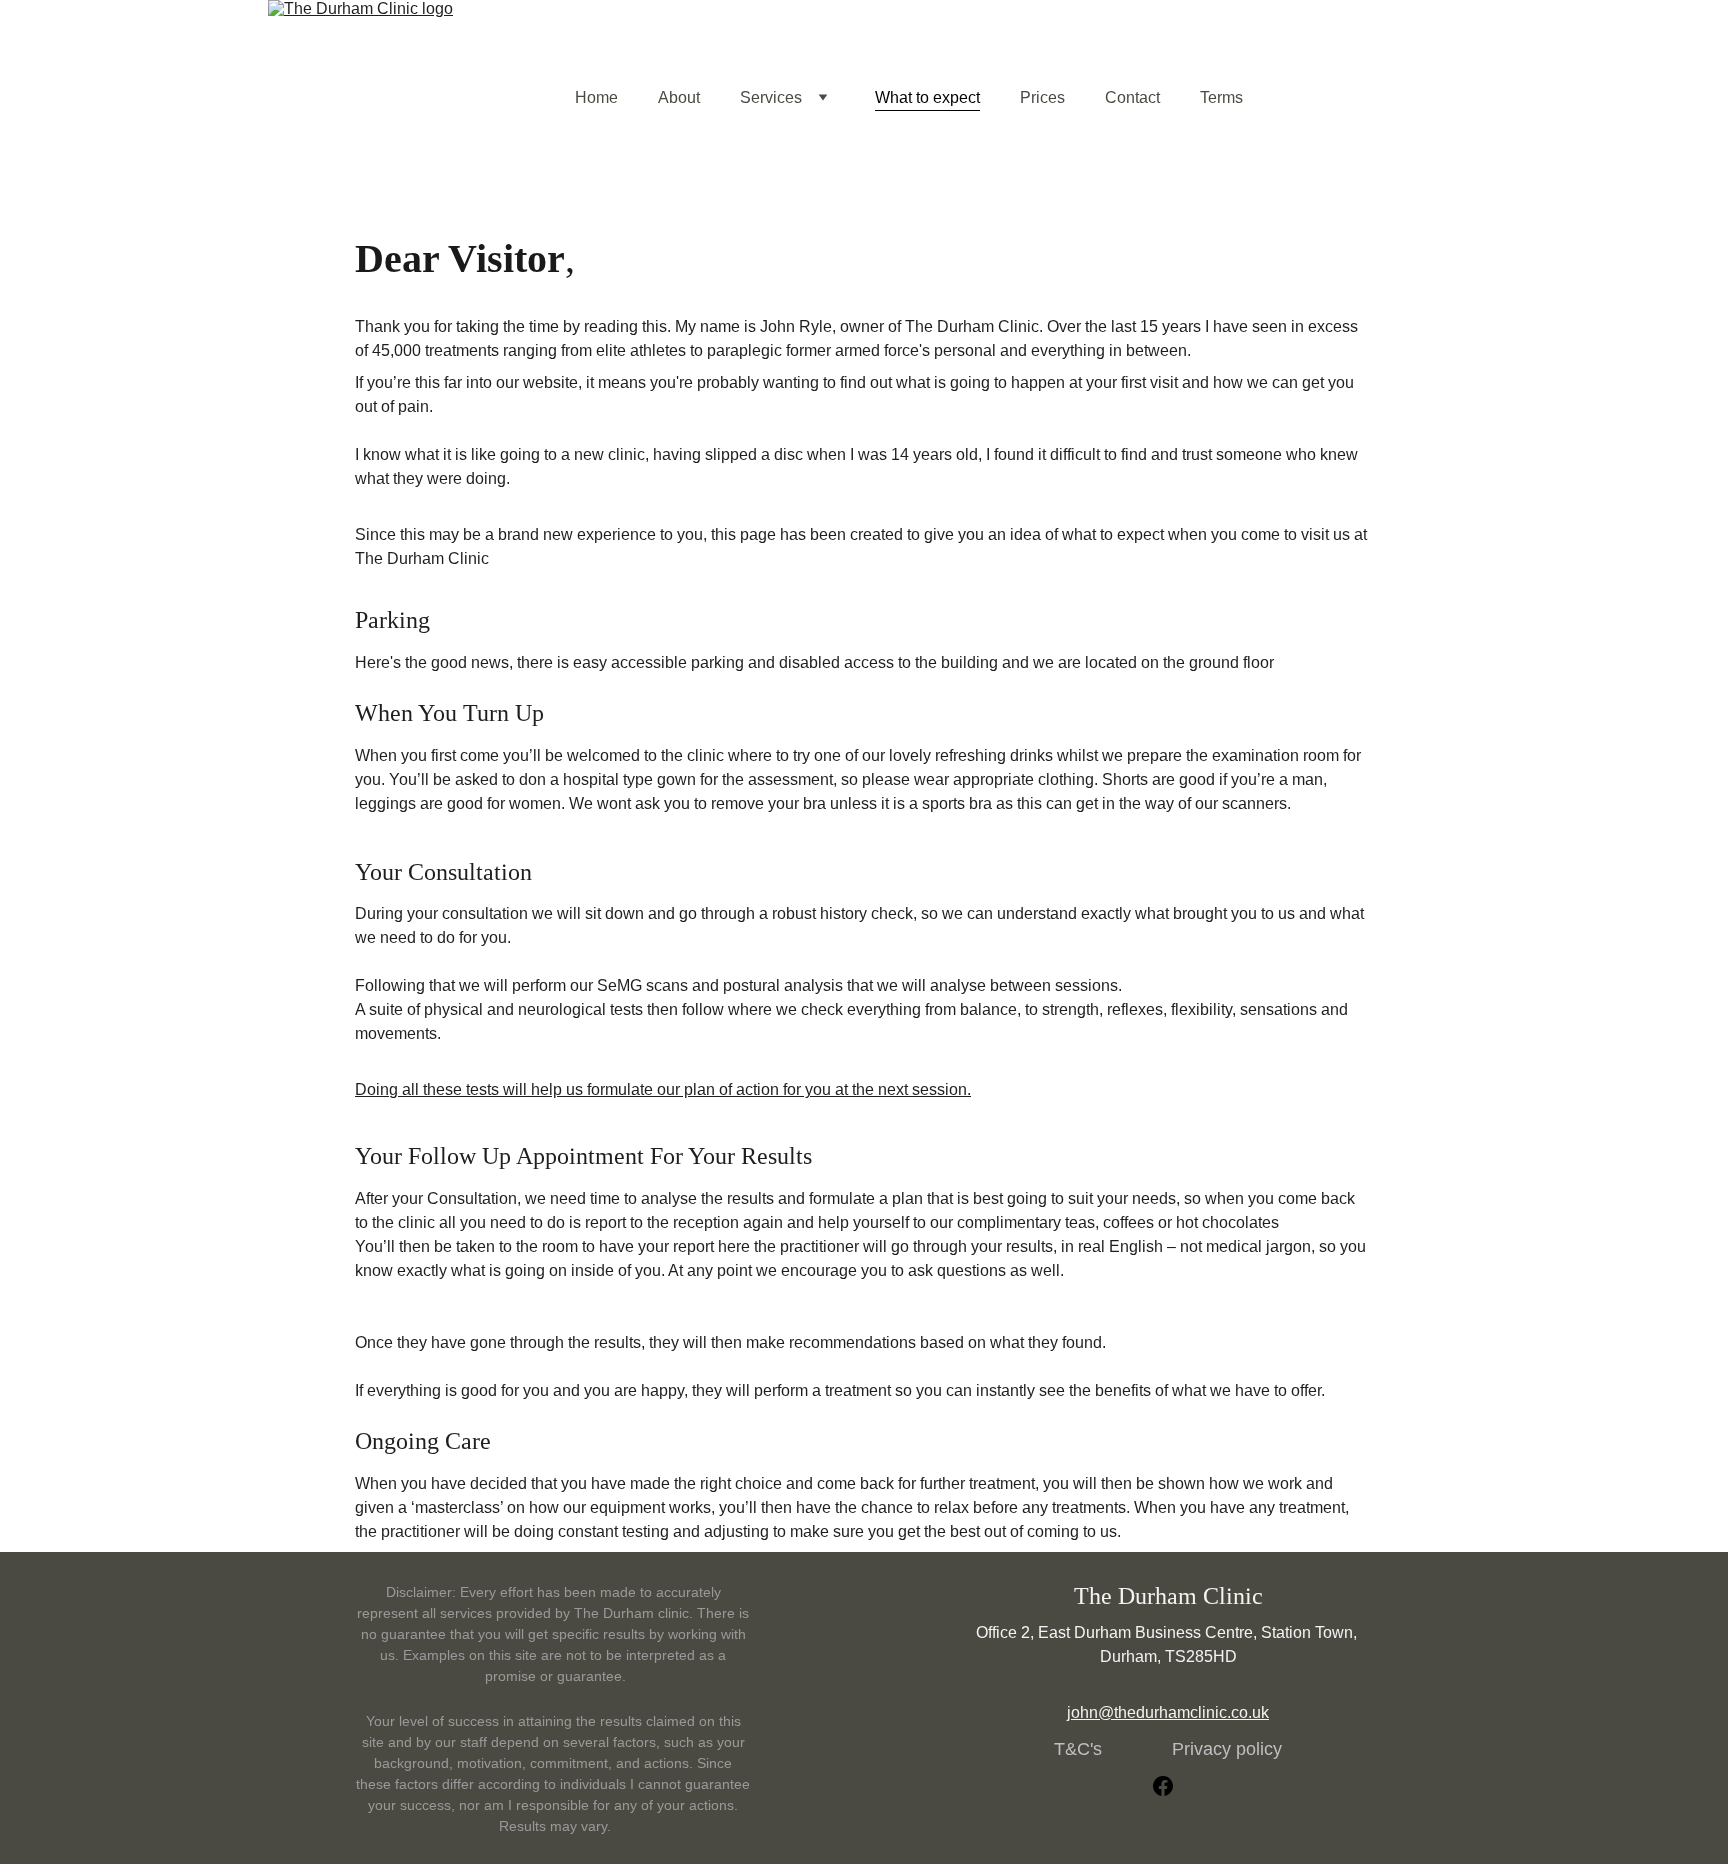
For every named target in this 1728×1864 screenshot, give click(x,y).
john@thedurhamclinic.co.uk (1168, 1712)
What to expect (927, 97)
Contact (1132, 97)
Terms (1221, 97)
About (679, 97)
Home (596, 97)
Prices (1042, 97)
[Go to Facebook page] (1163, 1786)
